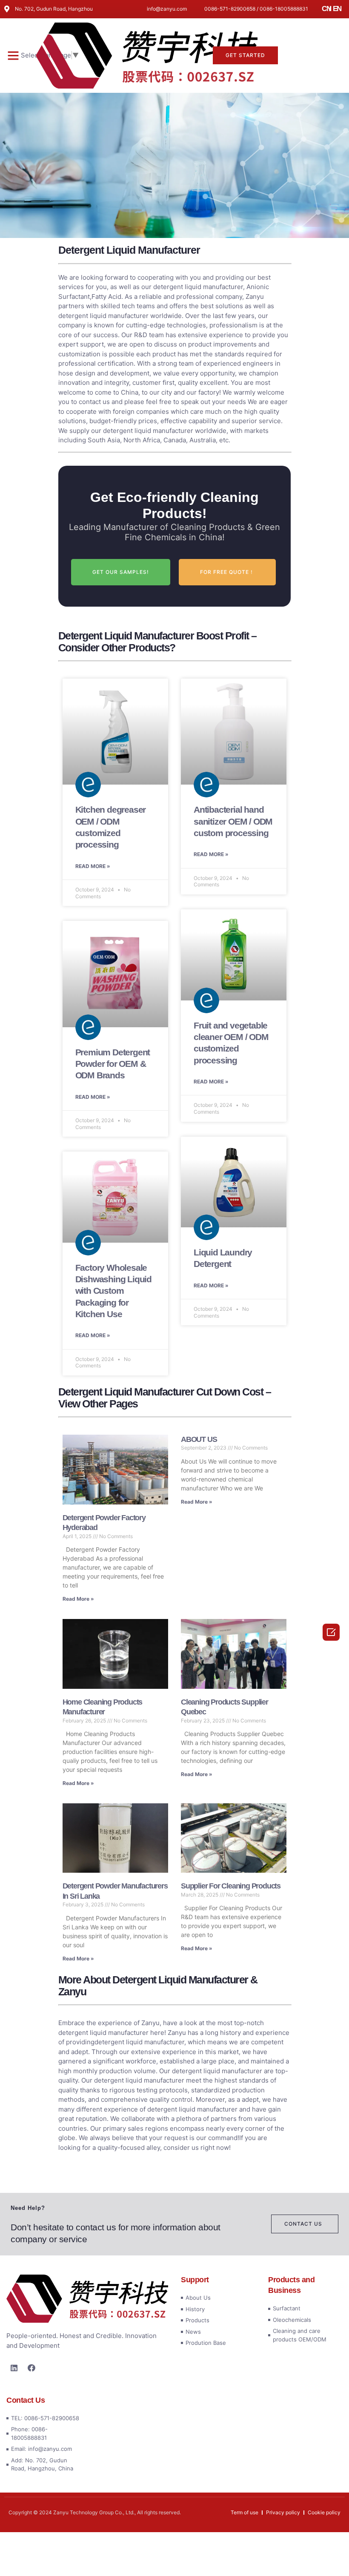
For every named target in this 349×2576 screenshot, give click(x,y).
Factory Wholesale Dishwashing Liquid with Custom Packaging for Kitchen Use (113, 1291)
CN (326, 9)
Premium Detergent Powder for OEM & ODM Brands (113, 1064)
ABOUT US (199, 1439)
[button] (13, 55)
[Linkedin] (14, 2368)
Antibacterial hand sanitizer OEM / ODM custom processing (233, 821)
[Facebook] (31, 2368)
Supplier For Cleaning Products (231, 1886)
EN (337, 9)
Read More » (93, 866)
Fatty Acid (106, 297)
